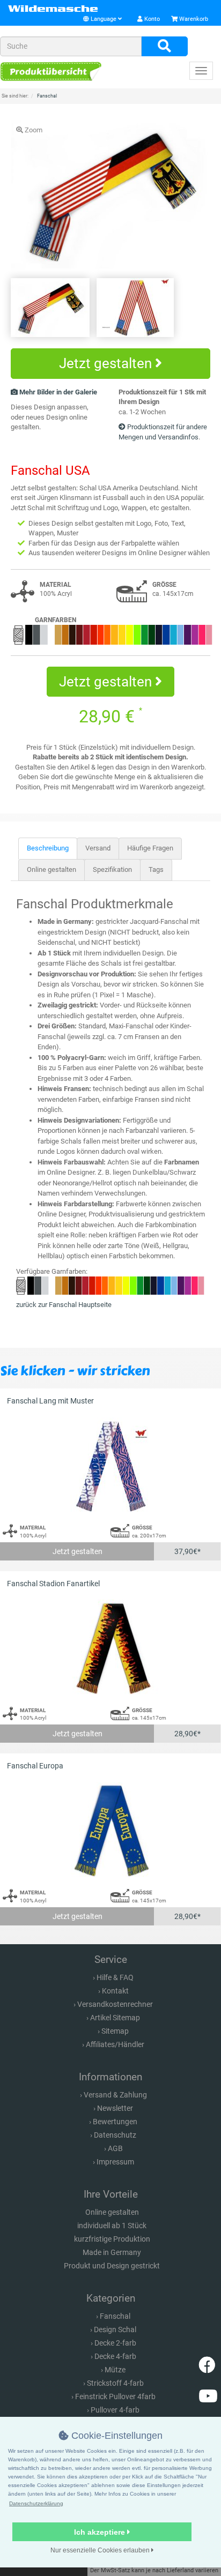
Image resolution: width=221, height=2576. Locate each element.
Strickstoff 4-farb (115, 2383)
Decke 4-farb (115, 2356)
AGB (115, 2148)
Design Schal (115, 2329)
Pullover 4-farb (115, 2410)
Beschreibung (48, 848)
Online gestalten (51, 869)
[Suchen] (164, 47)
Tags (156, 869)
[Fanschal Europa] (110, 1830)
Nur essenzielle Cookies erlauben (101, 2550)
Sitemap (115, 2031)
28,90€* (187, 1734)
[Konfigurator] (51, 72)
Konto (151, 19)
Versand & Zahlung (115, 2095)
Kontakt (115, 1991)
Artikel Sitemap (115, 2018)
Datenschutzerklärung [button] (36, 2503)
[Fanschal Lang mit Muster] (110, 1465)
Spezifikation (112, 869)
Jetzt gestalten (107, 363)
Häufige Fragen (150, 848)
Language (104, 19)
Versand (98, 848)
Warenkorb (193, 19)
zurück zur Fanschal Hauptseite (64, 1305)
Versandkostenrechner (115, 2004)
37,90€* (187, 1551)
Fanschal (115, 2316)
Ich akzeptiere (101, 2532)
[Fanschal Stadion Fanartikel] (110, 1648)
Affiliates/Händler (115, 2044)
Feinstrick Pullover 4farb (115, 2396)
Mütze (115, 2370)
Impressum (115, 2162)
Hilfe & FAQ (115, 1977)
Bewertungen (115, 2122)
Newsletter (115, 2108)
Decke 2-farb (115, 2343)
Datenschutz (115, 2135)
